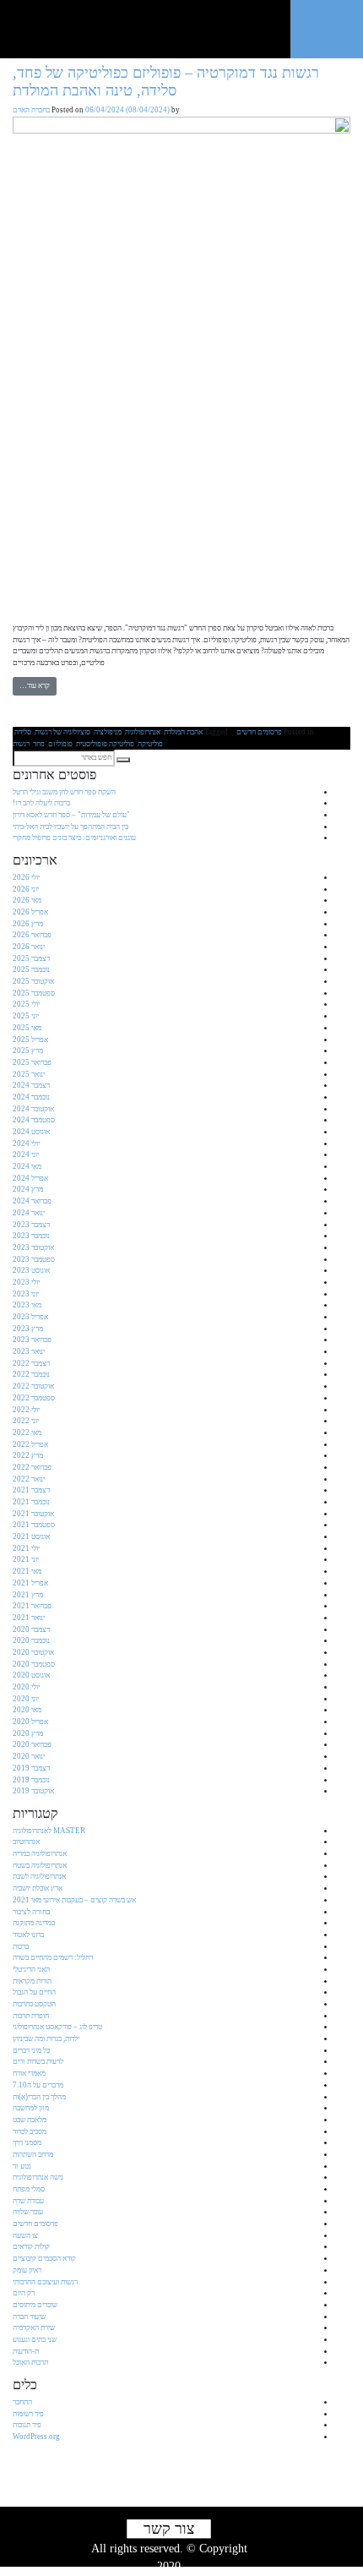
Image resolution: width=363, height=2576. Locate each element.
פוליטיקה (150, 744)
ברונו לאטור (28, 1935)
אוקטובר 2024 (33, 1109)
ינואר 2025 (29, 1074)
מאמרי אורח (29, 2073)
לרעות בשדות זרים (38, 2061)
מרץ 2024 (28, 1189)
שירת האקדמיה (34, 2328)
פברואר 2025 (32, 1062)
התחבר (22, 2402)
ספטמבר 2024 (34, 1120)
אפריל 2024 (30, 1178)
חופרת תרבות (31, 2016)
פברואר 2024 (32, 1201)
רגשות (21, 744)
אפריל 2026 (30, 912)
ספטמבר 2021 (34, 1525)
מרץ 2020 (28, 1733)
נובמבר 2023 (31, 1236)
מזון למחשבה (31, 2108)
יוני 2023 (26, 1294)
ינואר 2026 (29, 947)
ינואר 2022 (29, 1479)
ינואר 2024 (29, 1213)
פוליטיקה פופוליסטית (105, 744)
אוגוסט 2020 (31, 1675)
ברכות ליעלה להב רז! (41, 803)
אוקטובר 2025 (33, 981)
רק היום (24, 2293)
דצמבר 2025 (31, 958)
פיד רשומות (28, 2414)
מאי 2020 (27, 1710)
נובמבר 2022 (31, 1374)
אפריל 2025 (30, 1040)
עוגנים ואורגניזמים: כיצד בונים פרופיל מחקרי (74, 838)
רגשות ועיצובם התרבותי (45, 2282)
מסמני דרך (27, 2142)
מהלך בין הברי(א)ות (39, 2097)
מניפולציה (108, 732)
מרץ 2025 (28, 1051)
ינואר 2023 (29, 1351)
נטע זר (22, 2166)
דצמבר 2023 (31, 1225)
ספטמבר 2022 (34, 1398)
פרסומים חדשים (259, 732)
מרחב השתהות (33, 2154)
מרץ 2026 (28, 924)
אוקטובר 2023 (33, 1247)
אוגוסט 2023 (31, 1270)
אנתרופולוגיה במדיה (40, 1853)
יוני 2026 (26, 889)
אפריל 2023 (30, 1317)
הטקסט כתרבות (34, 2004)
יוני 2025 (26, 1016)
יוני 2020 (26, 1699)
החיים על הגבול (34, 1992)
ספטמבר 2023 (34, 1259)
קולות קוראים (31, 2246)
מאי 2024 (27, 1166)
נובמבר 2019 (31, 1780)
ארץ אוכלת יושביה (38, 1888)
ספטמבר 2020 (34, 1664)
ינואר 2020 (29, 1756)
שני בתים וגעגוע (35, 2339)
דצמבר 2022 (31, 1363)
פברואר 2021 (32, 1606)
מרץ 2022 (28, 1455)
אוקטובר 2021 (33, 1514)
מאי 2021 (27, 1571)
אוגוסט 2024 (31, 1132)
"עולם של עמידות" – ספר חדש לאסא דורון (71, 815)
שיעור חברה (29, 2317)
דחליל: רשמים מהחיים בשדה (53, 1957)
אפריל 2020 (30, 1722)
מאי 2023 (27, 1305)
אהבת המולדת (183, 732)
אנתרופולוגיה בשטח (40, 1865)
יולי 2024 (26, 1143)
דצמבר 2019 (31, 1768)
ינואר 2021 (29, 1618)
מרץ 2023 (28, 1329)
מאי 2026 (27, 900)
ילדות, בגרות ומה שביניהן (46, 2038)
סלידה (23, 732)
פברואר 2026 (32, 935)
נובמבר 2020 (31, 1640)
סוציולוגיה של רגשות (62, 732)
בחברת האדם (31, 110)
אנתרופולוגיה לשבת (39, 1876)
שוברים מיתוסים (35, 2305)
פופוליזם (60, 744)
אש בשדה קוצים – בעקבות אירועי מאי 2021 (74, 1900)
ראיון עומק (27, 2270)
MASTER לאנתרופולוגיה (49, 1831)
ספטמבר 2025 (34, 993)
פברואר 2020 (32, 1744)
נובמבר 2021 (31, 1502)
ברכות (21, 1946)
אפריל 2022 (30, 1444)
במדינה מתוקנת (34, 1923)
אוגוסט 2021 (31, 1536)
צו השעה (25, 2235)
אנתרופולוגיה (143, 732)
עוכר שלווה (28, 2212)
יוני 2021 (26, 1559)
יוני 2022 (26, 1421)
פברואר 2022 (32, 1467)
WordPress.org (36, 2437)
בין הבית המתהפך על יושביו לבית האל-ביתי (70, 827)
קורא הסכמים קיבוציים (44, 2258)
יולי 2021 (26, 1548)
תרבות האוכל (30, 2362)
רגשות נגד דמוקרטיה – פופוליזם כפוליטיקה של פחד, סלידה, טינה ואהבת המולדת (166, 82)
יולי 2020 (26, 1687)
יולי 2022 (26, 1410)
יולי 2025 (26, 1004)
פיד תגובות (27, 2425)
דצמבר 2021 (31, 1490)
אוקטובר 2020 (33, 1652)
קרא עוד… (35, 685)
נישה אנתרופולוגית (38, 2177)
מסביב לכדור (30, 2131)
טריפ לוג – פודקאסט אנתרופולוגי (57, 2027)
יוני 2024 (26, 1154)
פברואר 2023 (32, 1340)
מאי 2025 (27, 1028)
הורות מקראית (32, 1981)
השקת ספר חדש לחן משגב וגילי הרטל (64, 792)
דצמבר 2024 (31, 1085)
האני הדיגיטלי (31, 1969)
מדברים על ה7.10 (38, 2085)
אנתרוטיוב (26, 1842)
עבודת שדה (28, 2201)
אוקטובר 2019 (33, 1791)
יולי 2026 (26, 877)
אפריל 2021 (30, 1583)
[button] (123, 760)
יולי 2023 (26, 1282)
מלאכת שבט (30, 2120)
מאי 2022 (27, 1433)
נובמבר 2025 (31, 969)
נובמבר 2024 (31, 1097)
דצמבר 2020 (31, 1629)
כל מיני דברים (31, 2050)
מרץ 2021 (28, 1595)
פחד (39, 744)
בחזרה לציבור (31, 1912)
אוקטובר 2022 (33, 1386)
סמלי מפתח (29, 2189)
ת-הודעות (26, 2351)
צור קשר (169, 2529)
